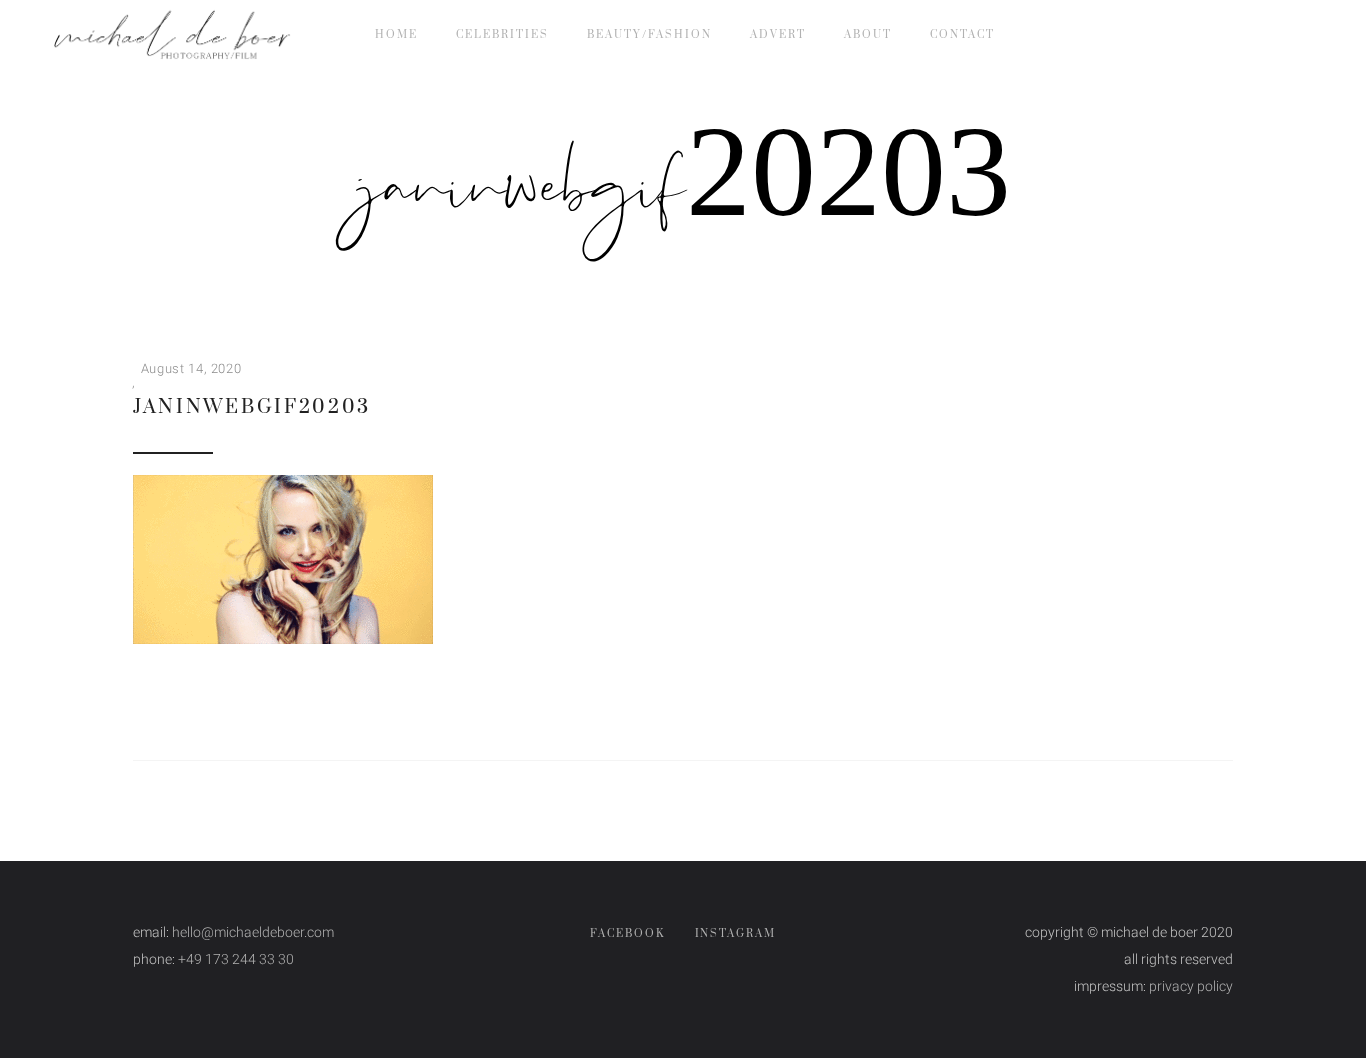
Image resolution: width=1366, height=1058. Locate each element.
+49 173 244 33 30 (236, 959)
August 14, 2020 (191, 368)
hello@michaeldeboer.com (253, 932)
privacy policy (1191, 986)
